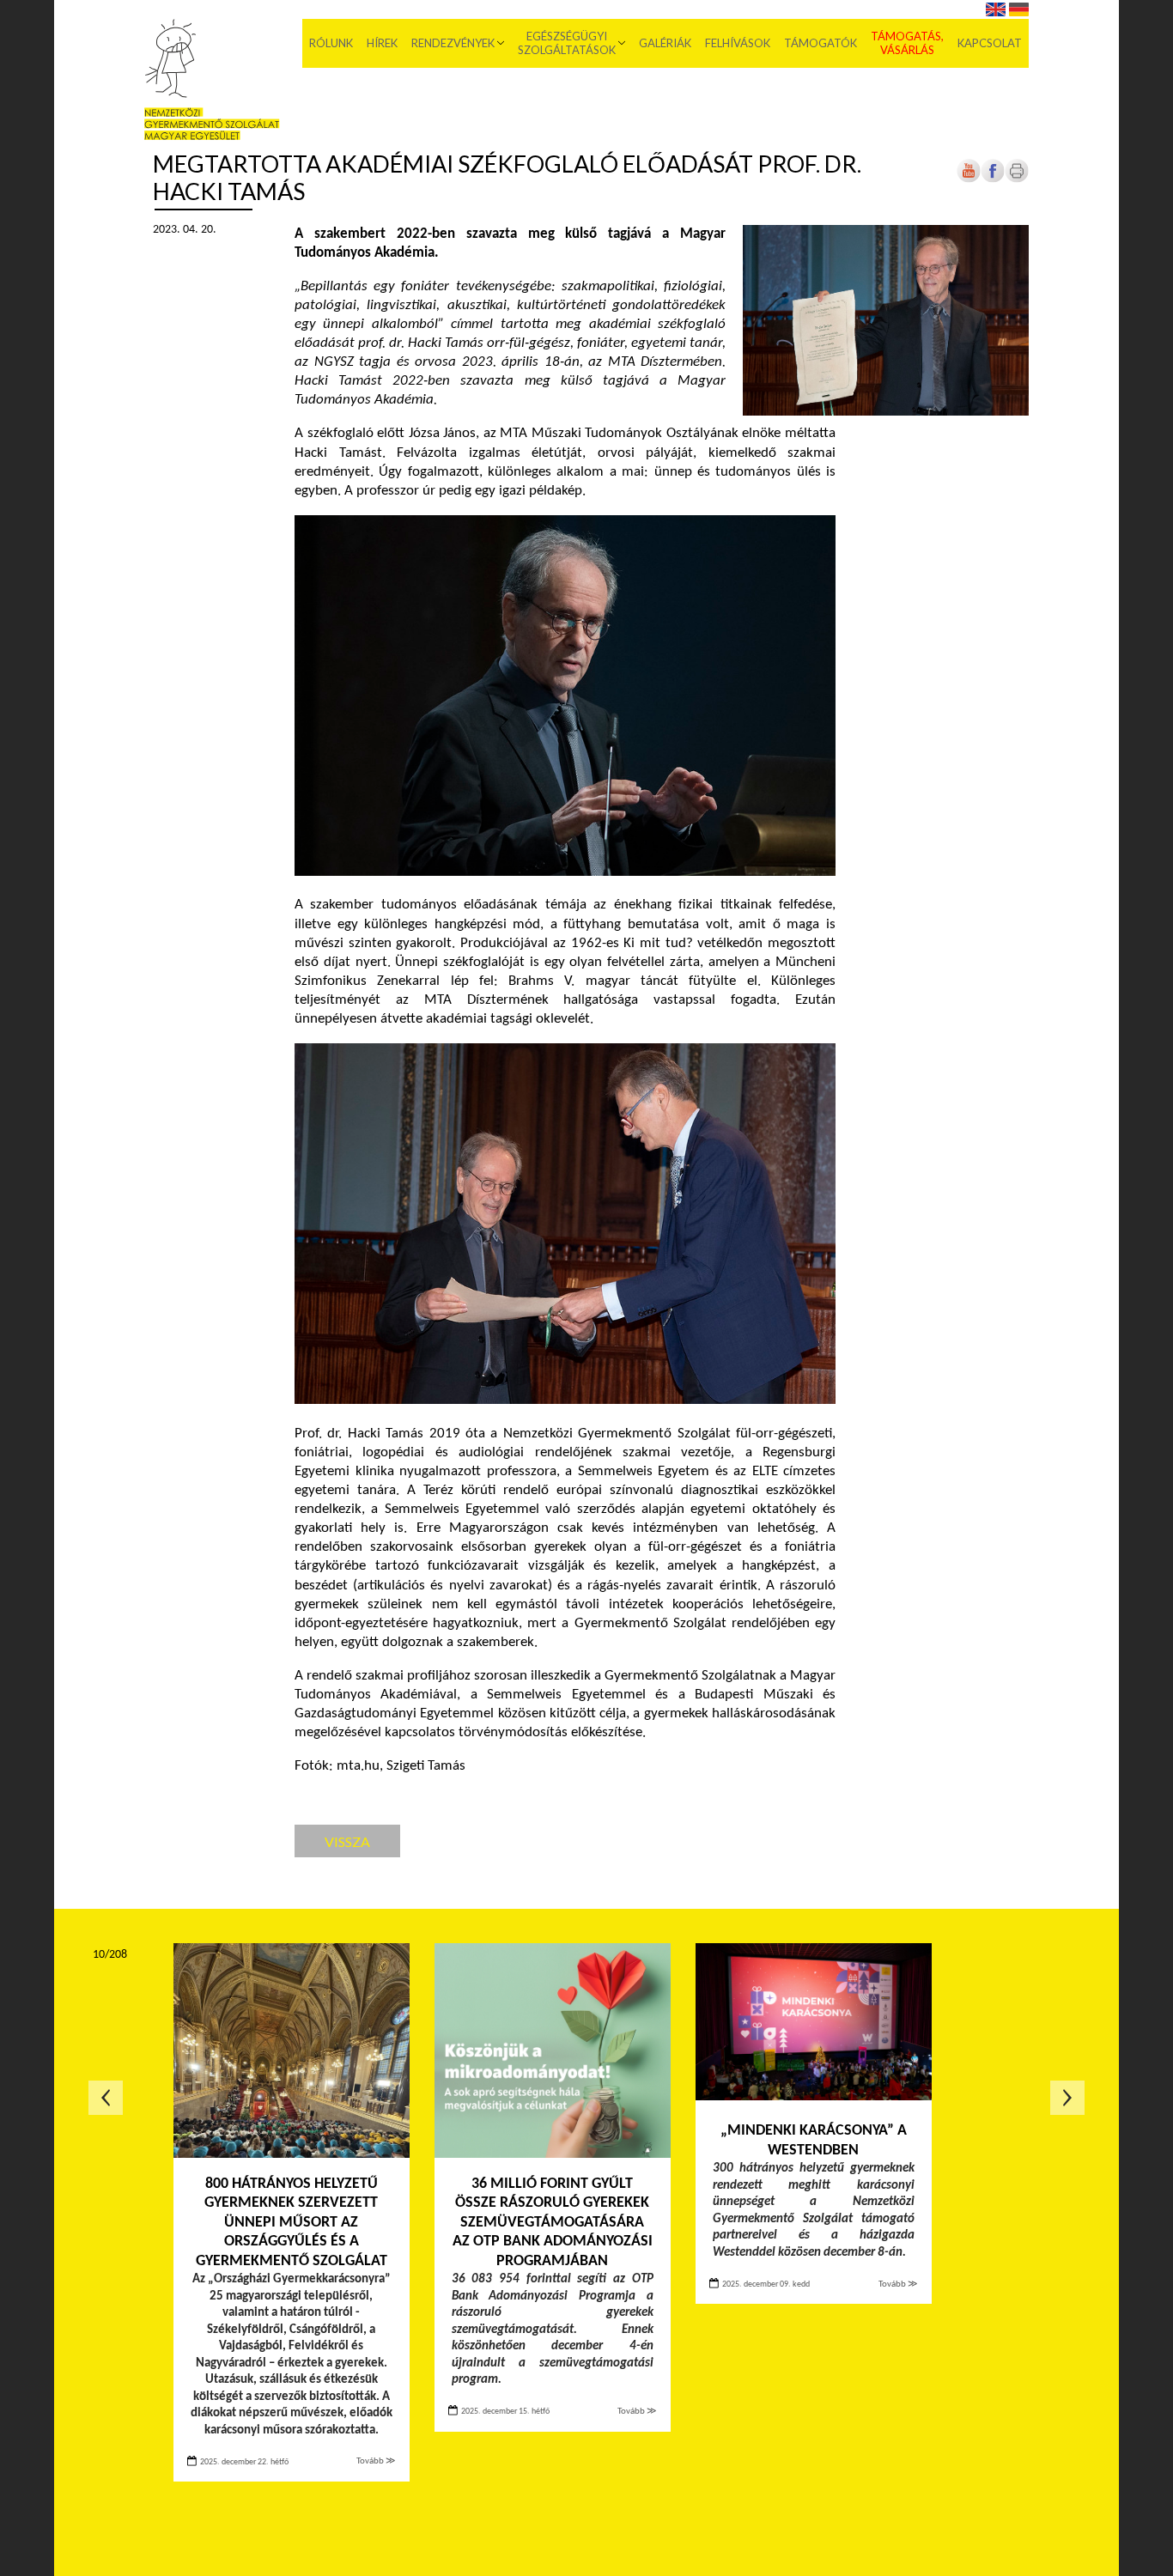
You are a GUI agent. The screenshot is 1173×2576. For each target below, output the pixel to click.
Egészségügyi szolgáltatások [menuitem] (567, 43)
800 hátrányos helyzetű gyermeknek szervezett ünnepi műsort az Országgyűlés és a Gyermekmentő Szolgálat (292, 2223)
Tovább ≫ (376, 2461)
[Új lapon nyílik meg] (993, 180)
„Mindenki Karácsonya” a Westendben (814, 2141)
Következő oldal (1067, 2098)
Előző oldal (106, 2098)
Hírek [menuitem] (382, 43)
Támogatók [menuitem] (820, 43)
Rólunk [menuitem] (331, 43)
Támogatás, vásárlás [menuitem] (907, 43)
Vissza (347, 1841)
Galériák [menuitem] (665, 43)
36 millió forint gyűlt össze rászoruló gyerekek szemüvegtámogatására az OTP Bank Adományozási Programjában (553, 2223)
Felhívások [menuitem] (738, 43)
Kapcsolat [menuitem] (990, 43)
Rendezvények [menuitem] (453, 43)
